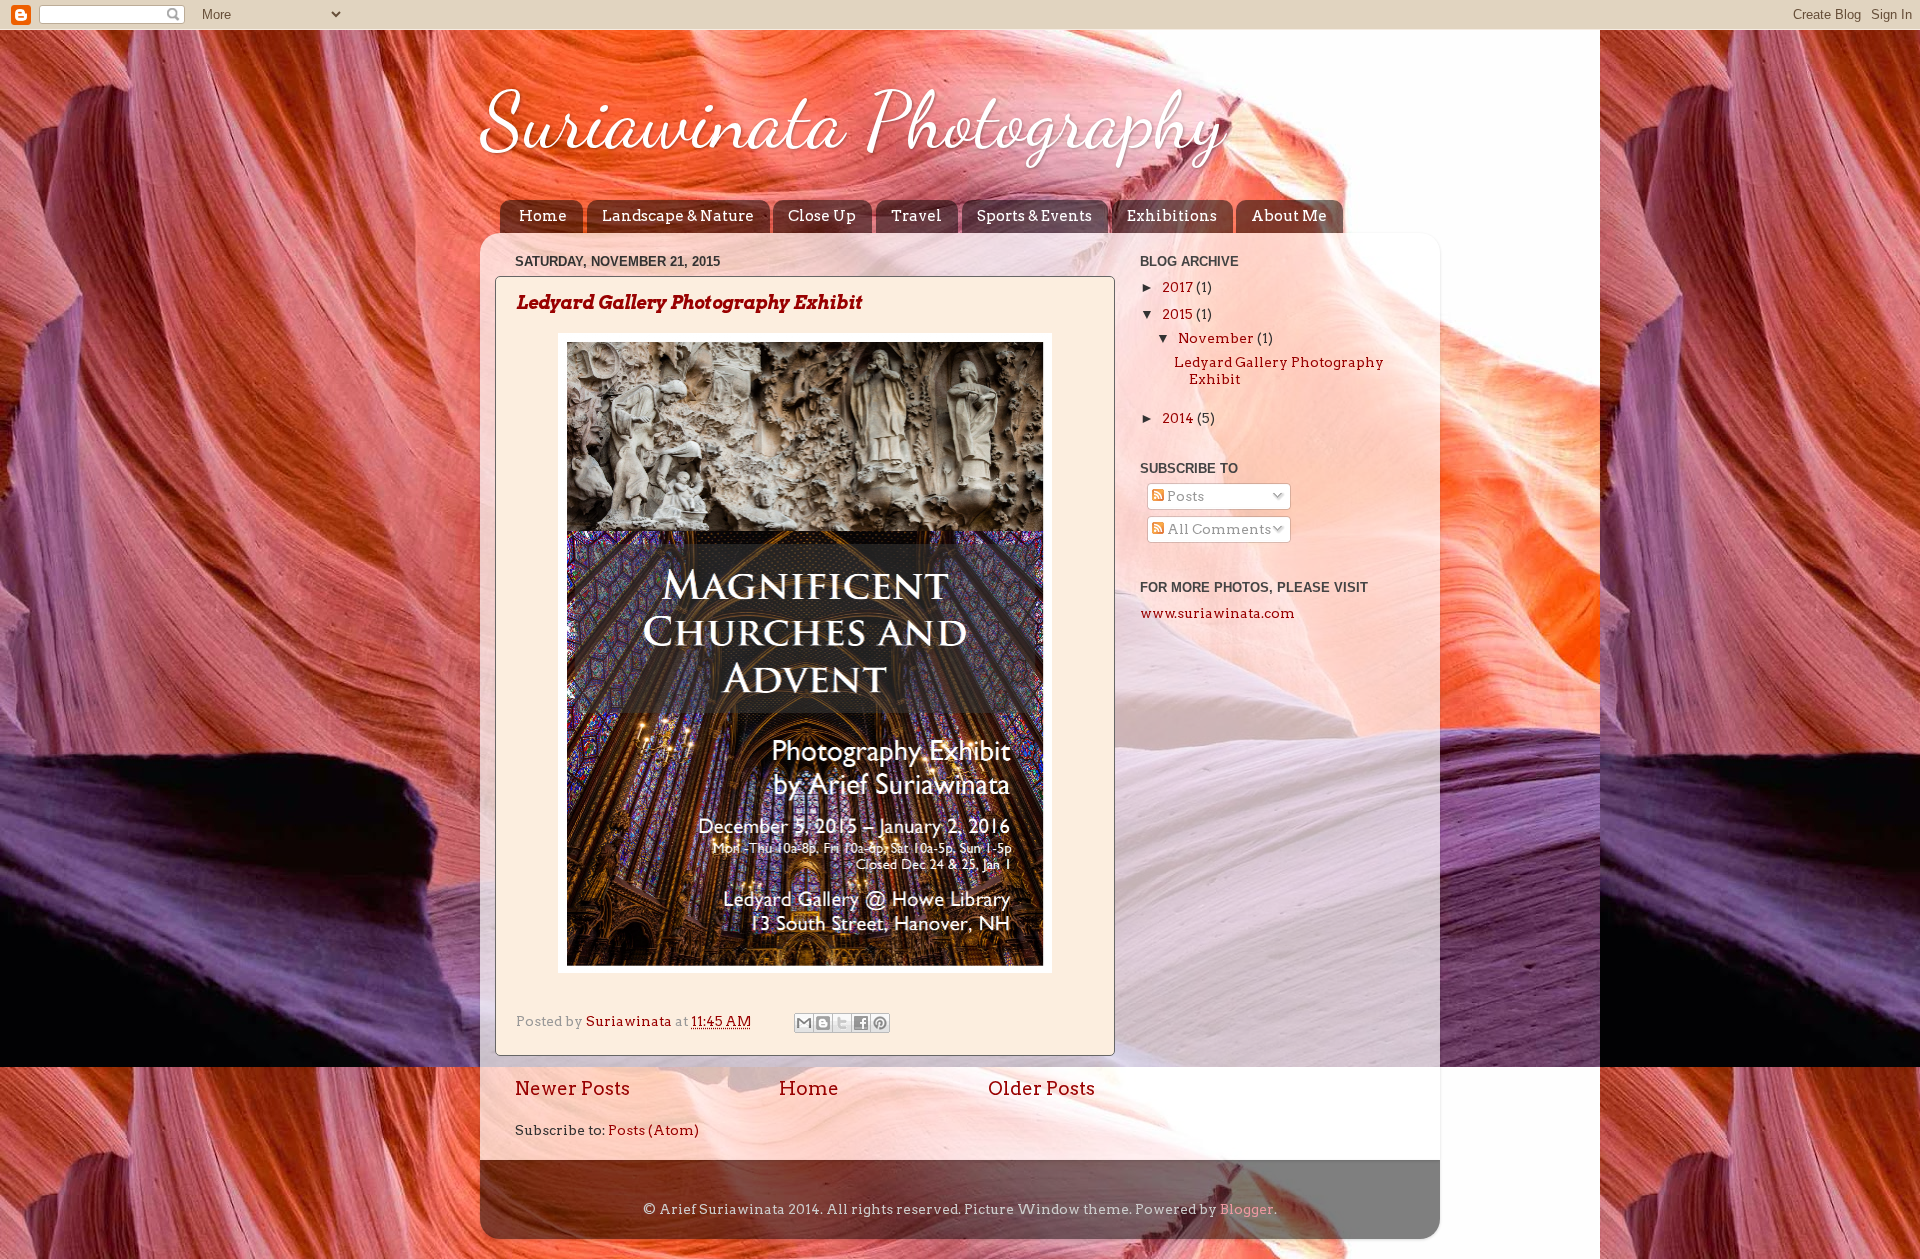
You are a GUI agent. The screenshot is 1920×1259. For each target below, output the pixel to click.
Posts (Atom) (653, 1130)
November (1217, 338)
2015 (1179, 314)
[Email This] (804, 1023)
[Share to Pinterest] (880, 1023)
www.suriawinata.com (1217, 613)
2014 (1179, 418)
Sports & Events (1034, 216)
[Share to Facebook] (861, 1023)
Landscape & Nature (678, 216)
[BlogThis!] (823, 1023)
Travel (916, 216)
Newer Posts (572, 1088)
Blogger (1247, 1209)
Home (543, 216)
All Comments (1217, 529)
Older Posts (1041, 1088)
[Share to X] (842, 1023)
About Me (1289, 216)
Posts (1184, 496)
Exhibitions (1172, 216)
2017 (1179, 287)
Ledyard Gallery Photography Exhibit (689, 302)
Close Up (822, 216)
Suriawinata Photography (852, 120)
